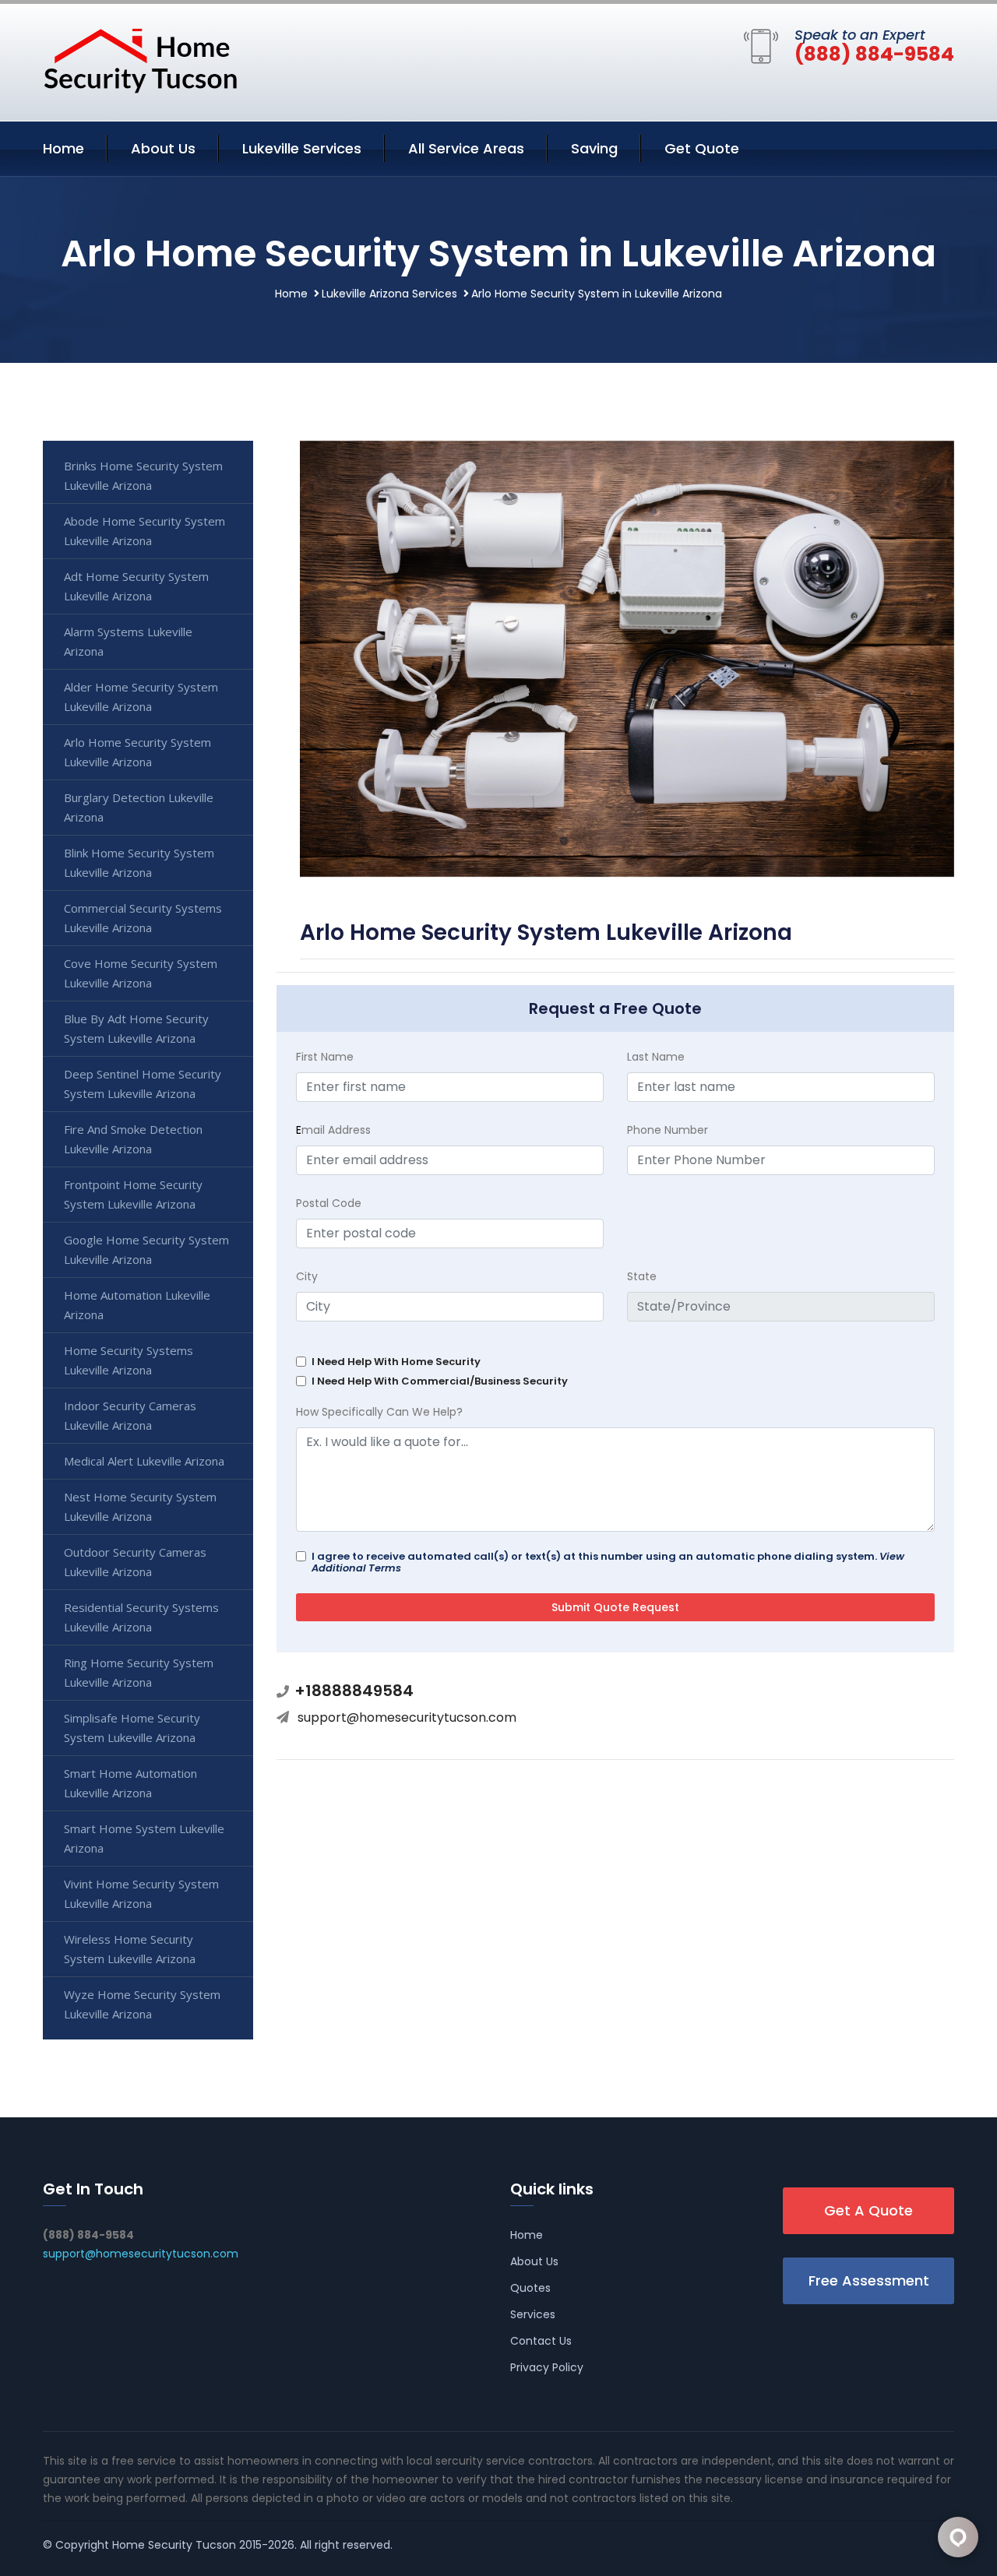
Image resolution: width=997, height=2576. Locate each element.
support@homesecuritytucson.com (407, 1717)
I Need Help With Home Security (396, 1362)
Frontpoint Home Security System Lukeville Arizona (133, 1194)
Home (63, 148)
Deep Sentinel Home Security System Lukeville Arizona (143, 1084)
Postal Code (329, 1203)
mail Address (333, 1130)
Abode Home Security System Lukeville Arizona (144, 531)
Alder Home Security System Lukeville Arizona (141, 697)
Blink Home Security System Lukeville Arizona (139, 862)
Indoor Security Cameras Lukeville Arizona (130, 1415)
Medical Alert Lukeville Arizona (144, 1461)
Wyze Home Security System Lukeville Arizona (142, 2004)
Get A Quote (868, 2210)
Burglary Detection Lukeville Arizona (139, 807)
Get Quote (702, 148)
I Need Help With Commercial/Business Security (440, 1381)
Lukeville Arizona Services (389, 294)
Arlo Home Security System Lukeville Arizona (137, 752)
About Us (163, 148)
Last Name (656, 1057)
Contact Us (541, 2341)
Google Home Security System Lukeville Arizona (146, 1249)
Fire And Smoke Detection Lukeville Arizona (133, 1139)
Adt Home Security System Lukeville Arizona (136, 586)
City (307, 1276)
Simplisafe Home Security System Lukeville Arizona (132, 1728)
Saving (594, 148)
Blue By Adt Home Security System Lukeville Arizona (136, 1028)
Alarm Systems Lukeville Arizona (128, 641)
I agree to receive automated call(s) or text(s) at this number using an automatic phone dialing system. (608, 1562)
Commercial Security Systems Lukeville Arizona (143, 918)
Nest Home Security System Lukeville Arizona (140, 1506)
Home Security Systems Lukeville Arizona (129, 1360)
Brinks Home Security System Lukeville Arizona (143, 475)
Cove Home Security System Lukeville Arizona (141, 973)
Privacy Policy (547, 2367)
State (642, 1276)
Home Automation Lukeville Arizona (137, 1305)
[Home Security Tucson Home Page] (140, 59)
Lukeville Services (302, 148)
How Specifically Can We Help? (379, 1412)
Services (533, 2314)
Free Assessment (869, 2280)
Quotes (530, 2288)
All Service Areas (466, 148)
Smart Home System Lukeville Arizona (144, 1838)
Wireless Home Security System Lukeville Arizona (130, 1949)
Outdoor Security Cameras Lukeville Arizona (135, 1562)
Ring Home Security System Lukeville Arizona (139, 1672)
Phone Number (668, 1130)
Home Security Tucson (174, 2545)
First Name (325, 1057)
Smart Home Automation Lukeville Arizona (130, 1783)
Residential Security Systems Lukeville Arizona (141, 1617)
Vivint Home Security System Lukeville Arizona (141, 1893)
